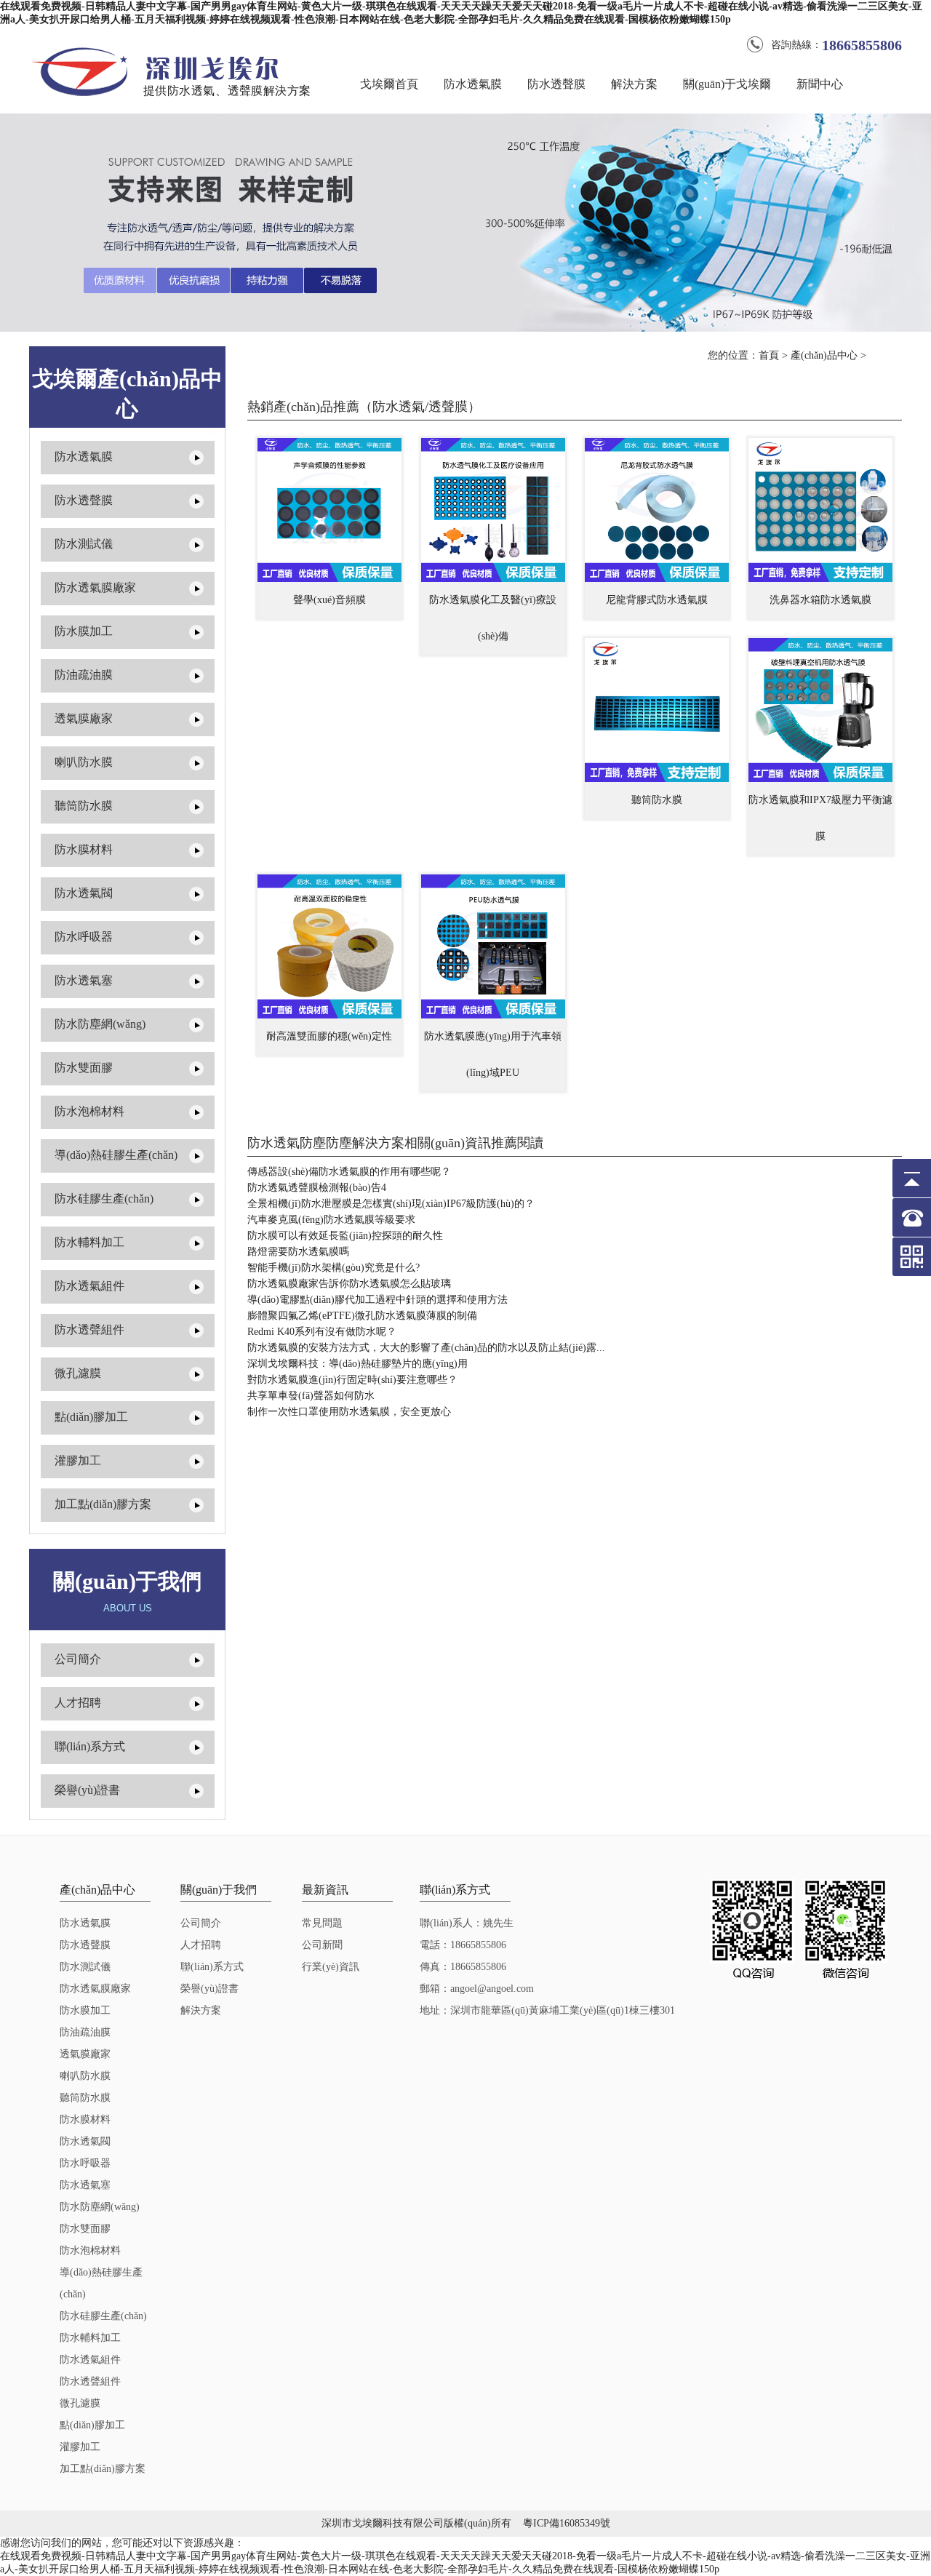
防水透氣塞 (84, 980)
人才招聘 (78, 1703)
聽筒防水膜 (84, 806)
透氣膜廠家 (84, 718)
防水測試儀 (84, 544)
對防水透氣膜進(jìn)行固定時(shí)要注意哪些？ (352, 1380)
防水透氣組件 (89, 1286)
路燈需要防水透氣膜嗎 (298, 1252)
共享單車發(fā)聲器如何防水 (311, 1396)
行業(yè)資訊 (331, 1967)
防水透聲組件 (89, 1329)
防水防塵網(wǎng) (100, 1024)
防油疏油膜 (84, 675)
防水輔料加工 (89, 1242)
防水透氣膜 (473, 84)
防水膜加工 (84, 631)
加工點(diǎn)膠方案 (103, 1504)
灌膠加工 (78, 1460)
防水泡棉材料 (89, 1111)
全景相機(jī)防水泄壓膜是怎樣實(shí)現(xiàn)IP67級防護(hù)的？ (391, 1204)
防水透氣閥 (84, 893)
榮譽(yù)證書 (87, 1790)
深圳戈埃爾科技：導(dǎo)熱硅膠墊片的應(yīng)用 (357, 1364)
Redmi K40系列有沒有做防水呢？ (322, 1332)
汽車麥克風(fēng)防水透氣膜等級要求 (331, 1220)
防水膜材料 (84, 849)
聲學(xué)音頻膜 (329, 600)
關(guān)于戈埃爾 (727, 84)
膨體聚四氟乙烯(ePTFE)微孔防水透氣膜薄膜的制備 (362, 1316)
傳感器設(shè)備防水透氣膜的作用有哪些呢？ (349, 1172)
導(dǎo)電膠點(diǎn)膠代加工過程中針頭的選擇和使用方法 (377, 1300)
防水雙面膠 (84, 1068)
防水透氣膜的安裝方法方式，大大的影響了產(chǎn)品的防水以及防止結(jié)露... (426, 1348)
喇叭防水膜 (84, 762)
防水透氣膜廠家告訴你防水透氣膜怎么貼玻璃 (349, 1284)
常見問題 (322, 1923)
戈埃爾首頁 (389, 84)
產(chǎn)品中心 (824, 355)
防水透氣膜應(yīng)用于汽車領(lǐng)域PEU (493, 1054)
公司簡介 (78, 1659)
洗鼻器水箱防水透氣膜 (820, 600)
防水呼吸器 (84, 937)
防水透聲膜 (556, 84)
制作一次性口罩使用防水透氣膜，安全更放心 (349, 1412)
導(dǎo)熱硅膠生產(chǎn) (116, 1155)
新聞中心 (820, 84)
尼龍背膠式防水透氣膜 (657, 600)
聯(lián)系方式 (90, 1746)
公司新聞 (322, 1945)
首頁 (769, 355)
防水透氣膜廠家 (95, 587)
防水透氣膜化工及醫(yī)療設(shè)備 (493, 618)
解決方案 (634, 84)
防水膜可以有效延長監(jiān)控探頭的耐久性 (345, 1236)
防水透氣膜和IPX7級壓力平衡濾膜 (820, 818)
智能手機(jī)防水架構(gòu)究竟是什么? (333, 1268)
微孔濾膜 (78, 1373)
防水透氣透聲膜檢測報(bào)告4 (317, 1188)
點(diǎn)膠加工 (91, 1417)
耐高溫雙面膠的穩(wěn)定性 (329, 1036)
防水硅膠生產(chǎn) (104, 1199)
